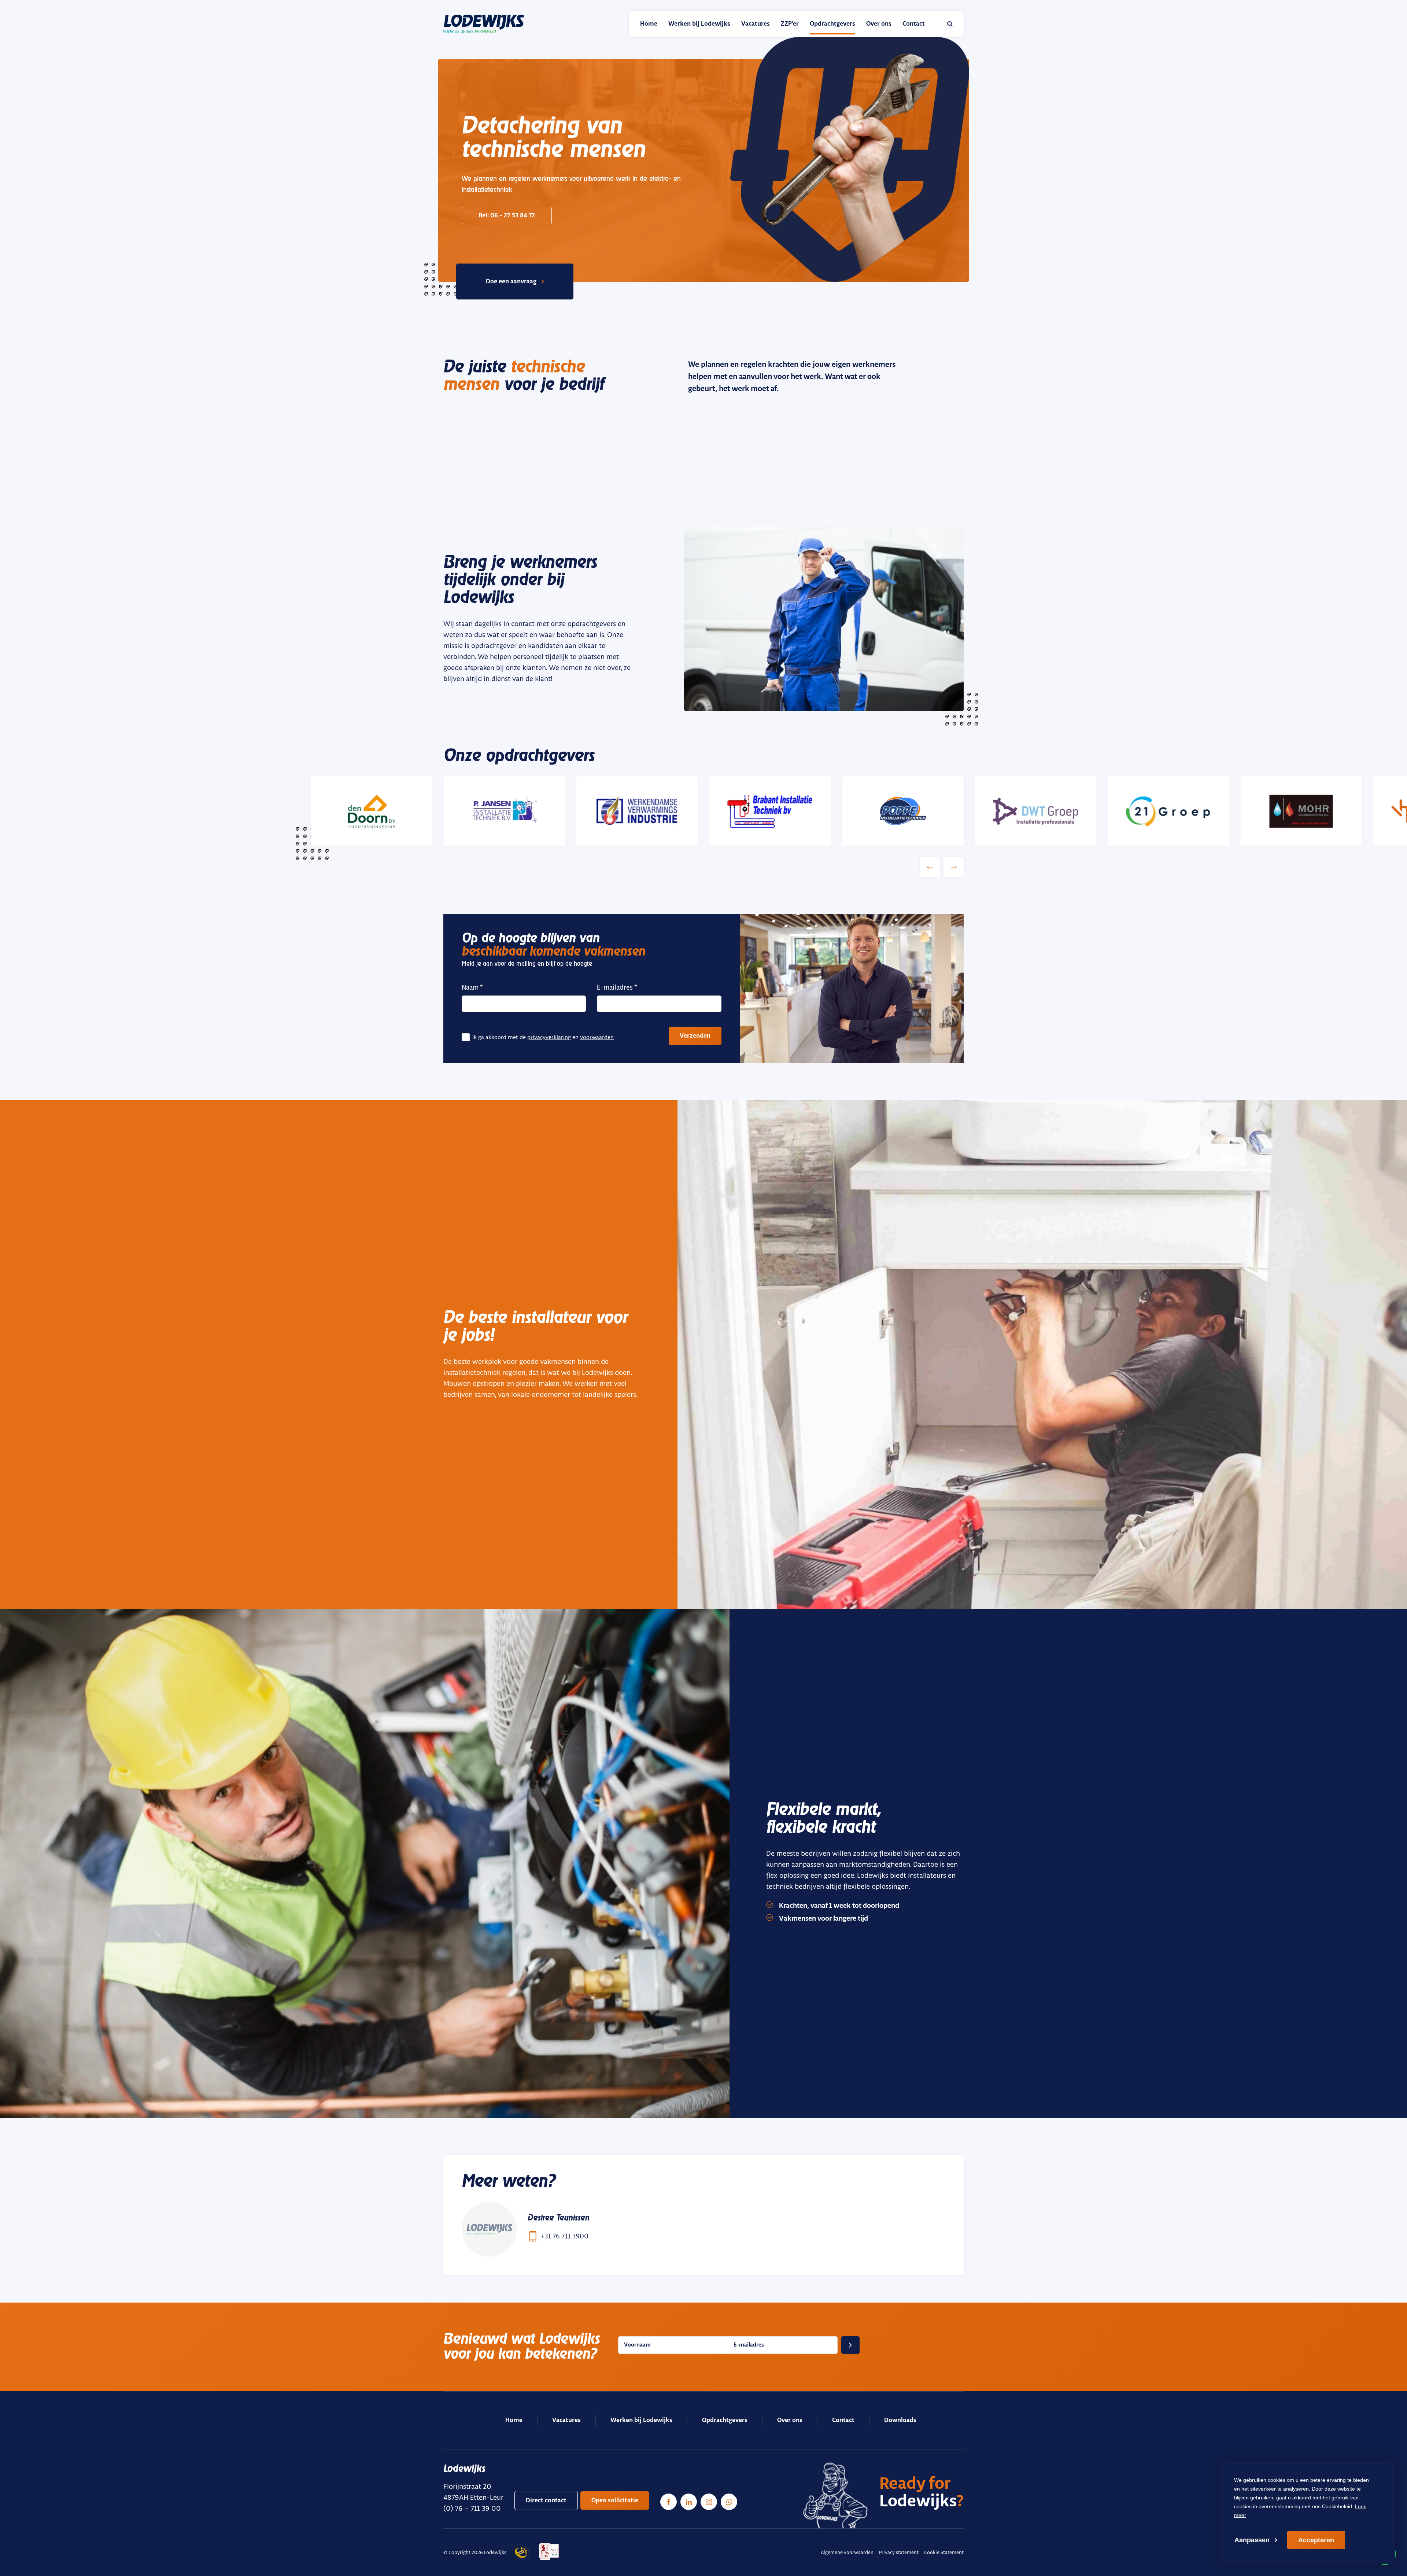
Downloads (900, 2420)
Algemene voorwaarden (847, 2552)
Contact (843, 2420)
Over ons (790, 2420)
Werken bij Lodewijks (641, 2420)
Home (514, 2420)
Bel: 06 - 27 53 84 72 (507, 216)
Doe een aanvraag (511, 281)
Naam (470, 987)
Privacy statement (899, 2552)
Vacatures (566, 2420)
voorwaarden (597, 1037)
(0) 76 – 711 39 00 (472, 2508)
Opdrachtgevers (725, 2420)
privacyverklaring (549, 1037)
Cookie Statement (944, 2552)
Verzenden (695, 1036)
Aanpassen (1252, 2540)
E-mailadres (615, 987)
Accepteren (1316, 2540)
